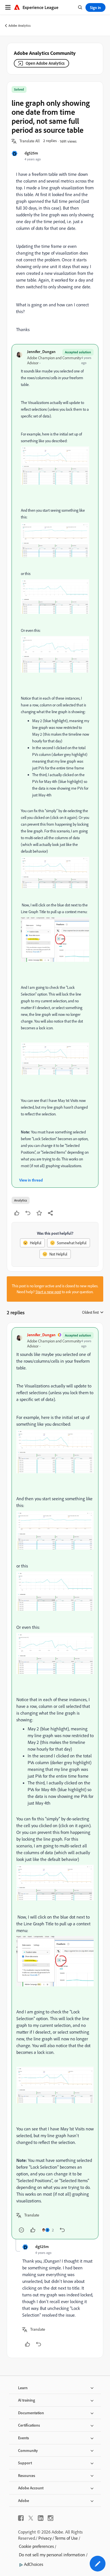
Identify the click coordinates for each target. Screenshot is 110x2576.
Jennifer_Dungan (41, 352)
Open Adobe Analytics (45, 63)
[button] (30, 141)
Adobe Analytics (20, 25)
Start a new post (48, 1292)
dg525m (31, 153)
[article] (55, 1783)
